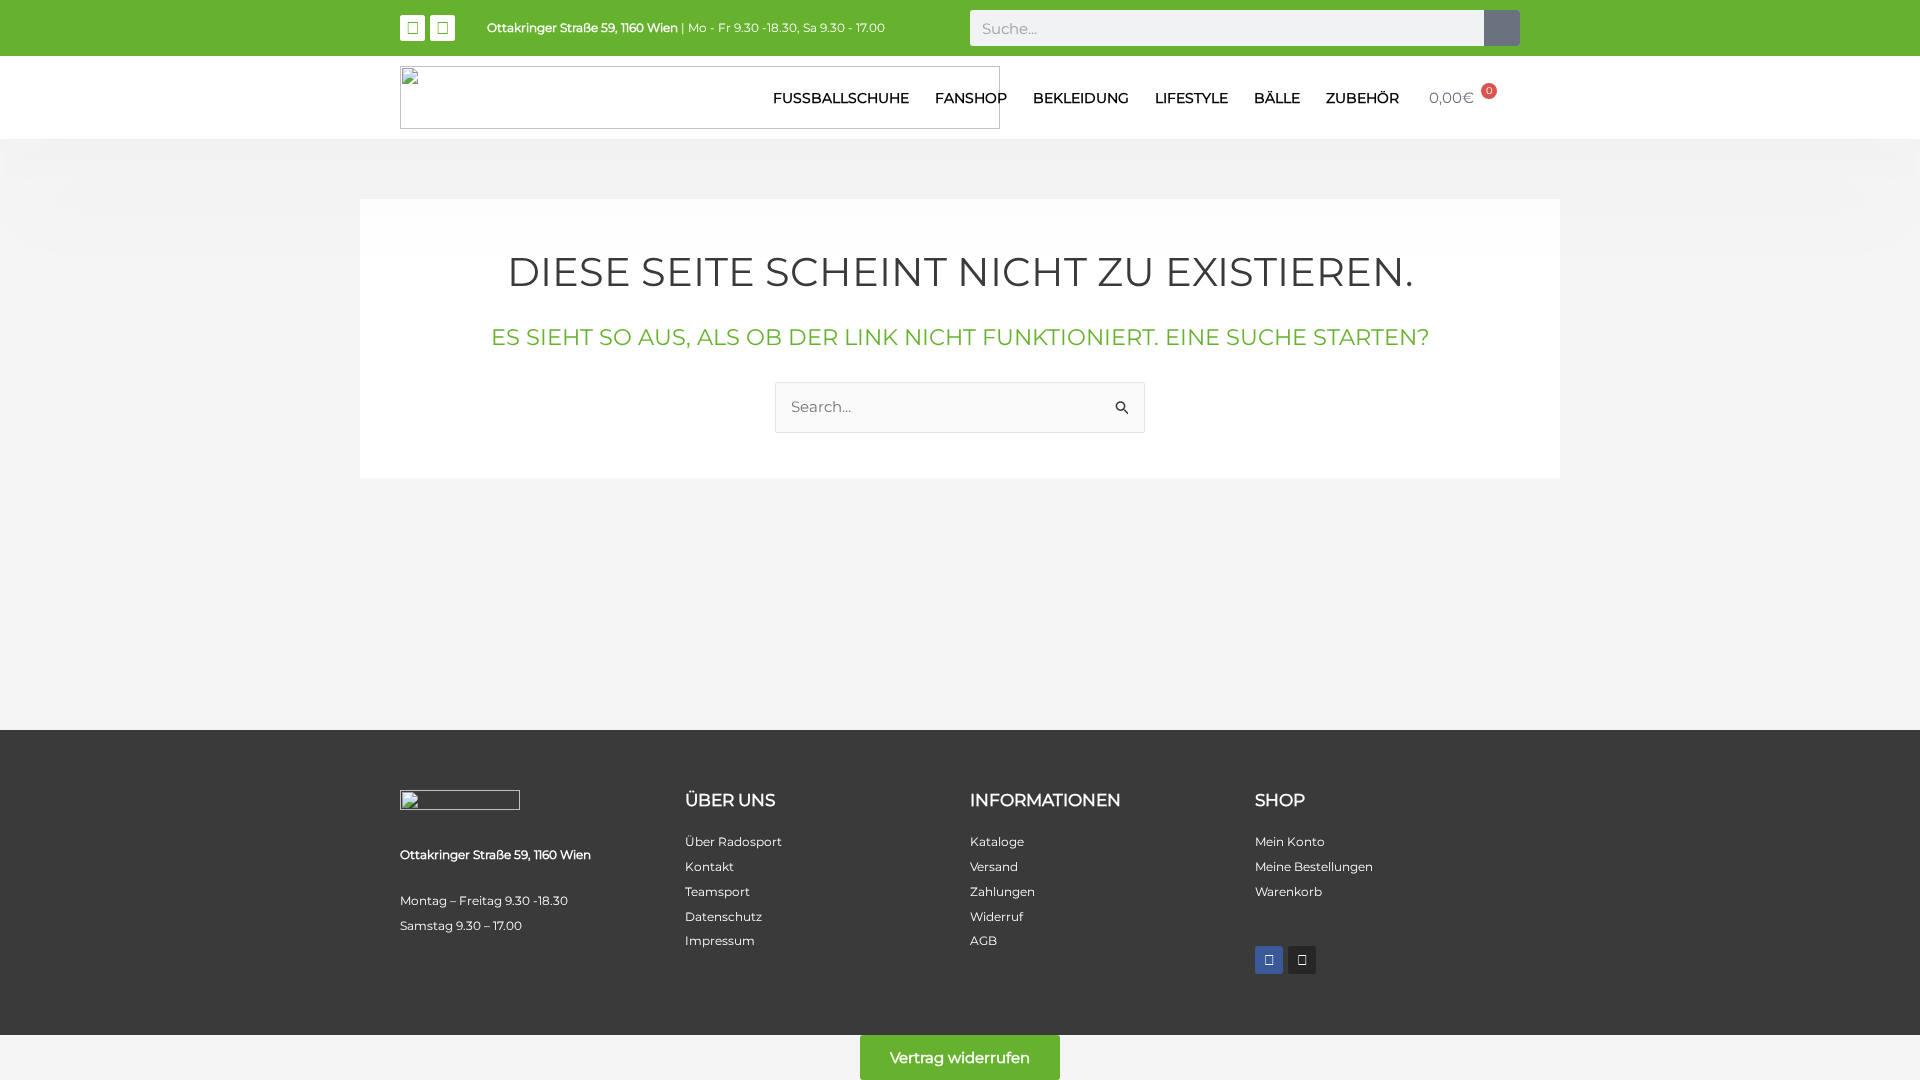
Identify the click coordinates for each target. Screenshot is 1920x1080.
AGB (983, 940)
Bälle (1277, 98)
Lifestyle (1191, 98)
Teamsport (717, 891)
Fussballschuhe (841, 98)
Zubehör (1362, 98)
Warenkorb (1288, 891)
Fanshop (971, 98)
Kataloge (997, 841)
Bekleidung (1081, 98)
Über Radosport (733, 841)
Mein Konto (1290, 841)
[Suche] (1502, 28)
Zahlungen (1002, 891)
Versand (994, 866)
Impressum (720, 940)
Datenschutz (723, 916)
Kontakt (709, 866)
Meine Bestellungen (1314, 866)
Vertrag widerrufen (960, 1057)
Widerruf (996, 916)
